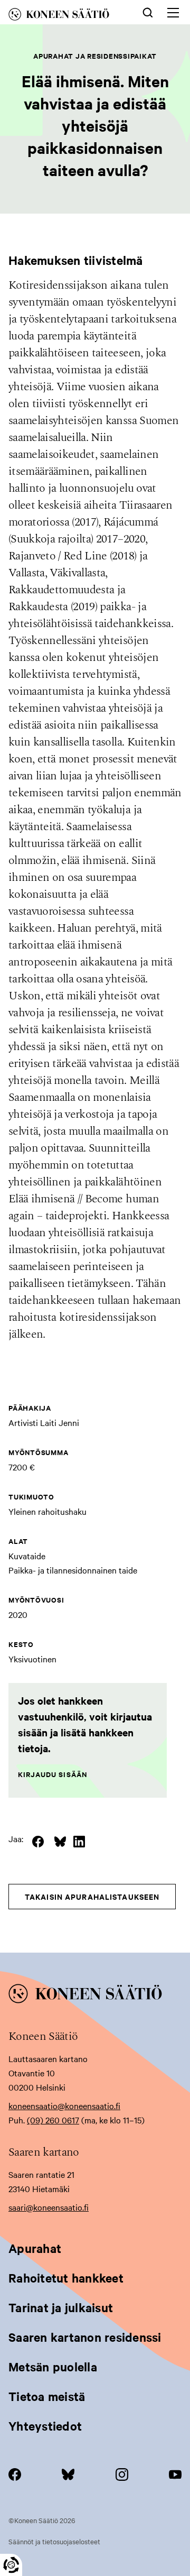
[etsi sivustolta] (148, 12)
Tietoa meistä (47, 2396)
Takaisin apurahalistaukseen (92, 1896)
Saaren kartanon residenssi (85, 2337)
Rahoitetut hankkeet (66, 2278)
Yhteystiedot (45, 2426)
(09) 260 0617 (53, 2120)
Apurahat (35, 2248)
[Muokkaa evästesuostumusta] (11, 2565)
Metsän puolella (53, 2367)
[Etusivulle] (66, 16)
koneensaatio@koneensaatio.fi (64, 2105)
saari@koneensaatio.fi (49, 2207)
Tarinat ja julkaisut (61, 2307)
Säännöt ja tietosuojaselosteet (54, 2541)
